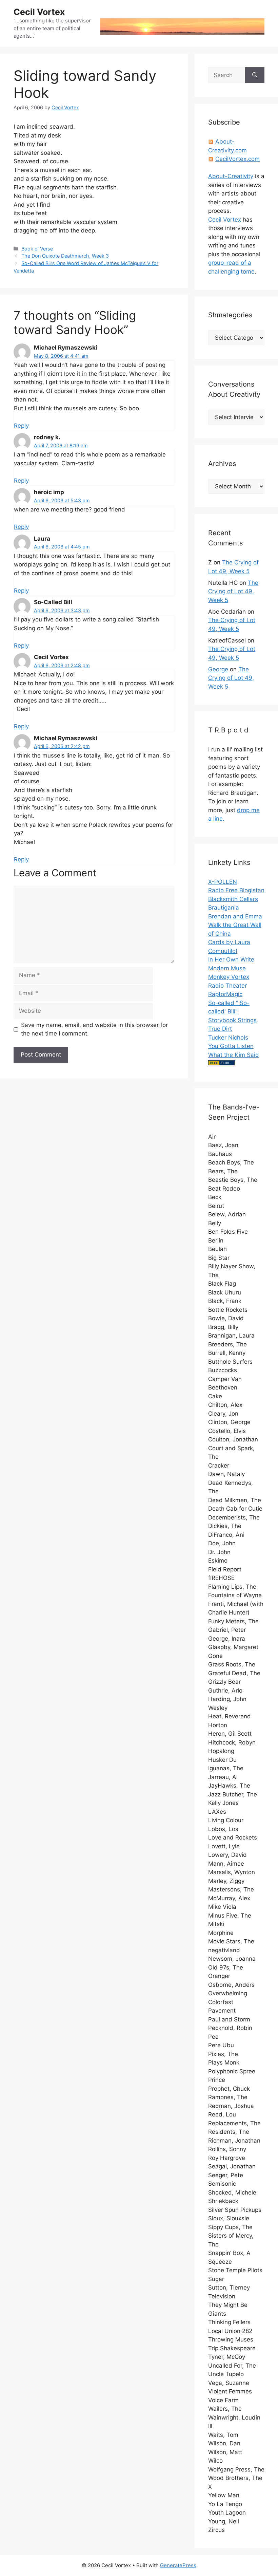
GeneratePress (178, 2565)
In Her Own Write (231, 959)
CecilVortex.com (237, 159)
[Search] (255, 75)
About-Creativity (231, 176)
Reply (21, 426)
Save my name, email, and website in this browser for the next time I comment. (94, 1029)
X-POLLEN (223, 882)
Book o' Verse (37, 249)
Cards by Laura (229, 942)
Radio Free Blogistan (236, 890)
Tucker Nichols (228, 1038)
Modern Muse (227, 968)
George (218, 669)
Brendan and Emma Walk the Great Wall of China (235, 925)
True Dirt (220, 1029)
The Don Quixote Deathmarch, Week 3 (65, 256)
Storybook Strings (232, 1020)
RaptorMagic (225, 994)
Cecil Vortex (39, 12)
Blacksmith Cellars (233, 899)
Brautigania (224, 908)
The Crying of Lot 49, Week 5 (233, 591)
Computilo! (223, 951)
